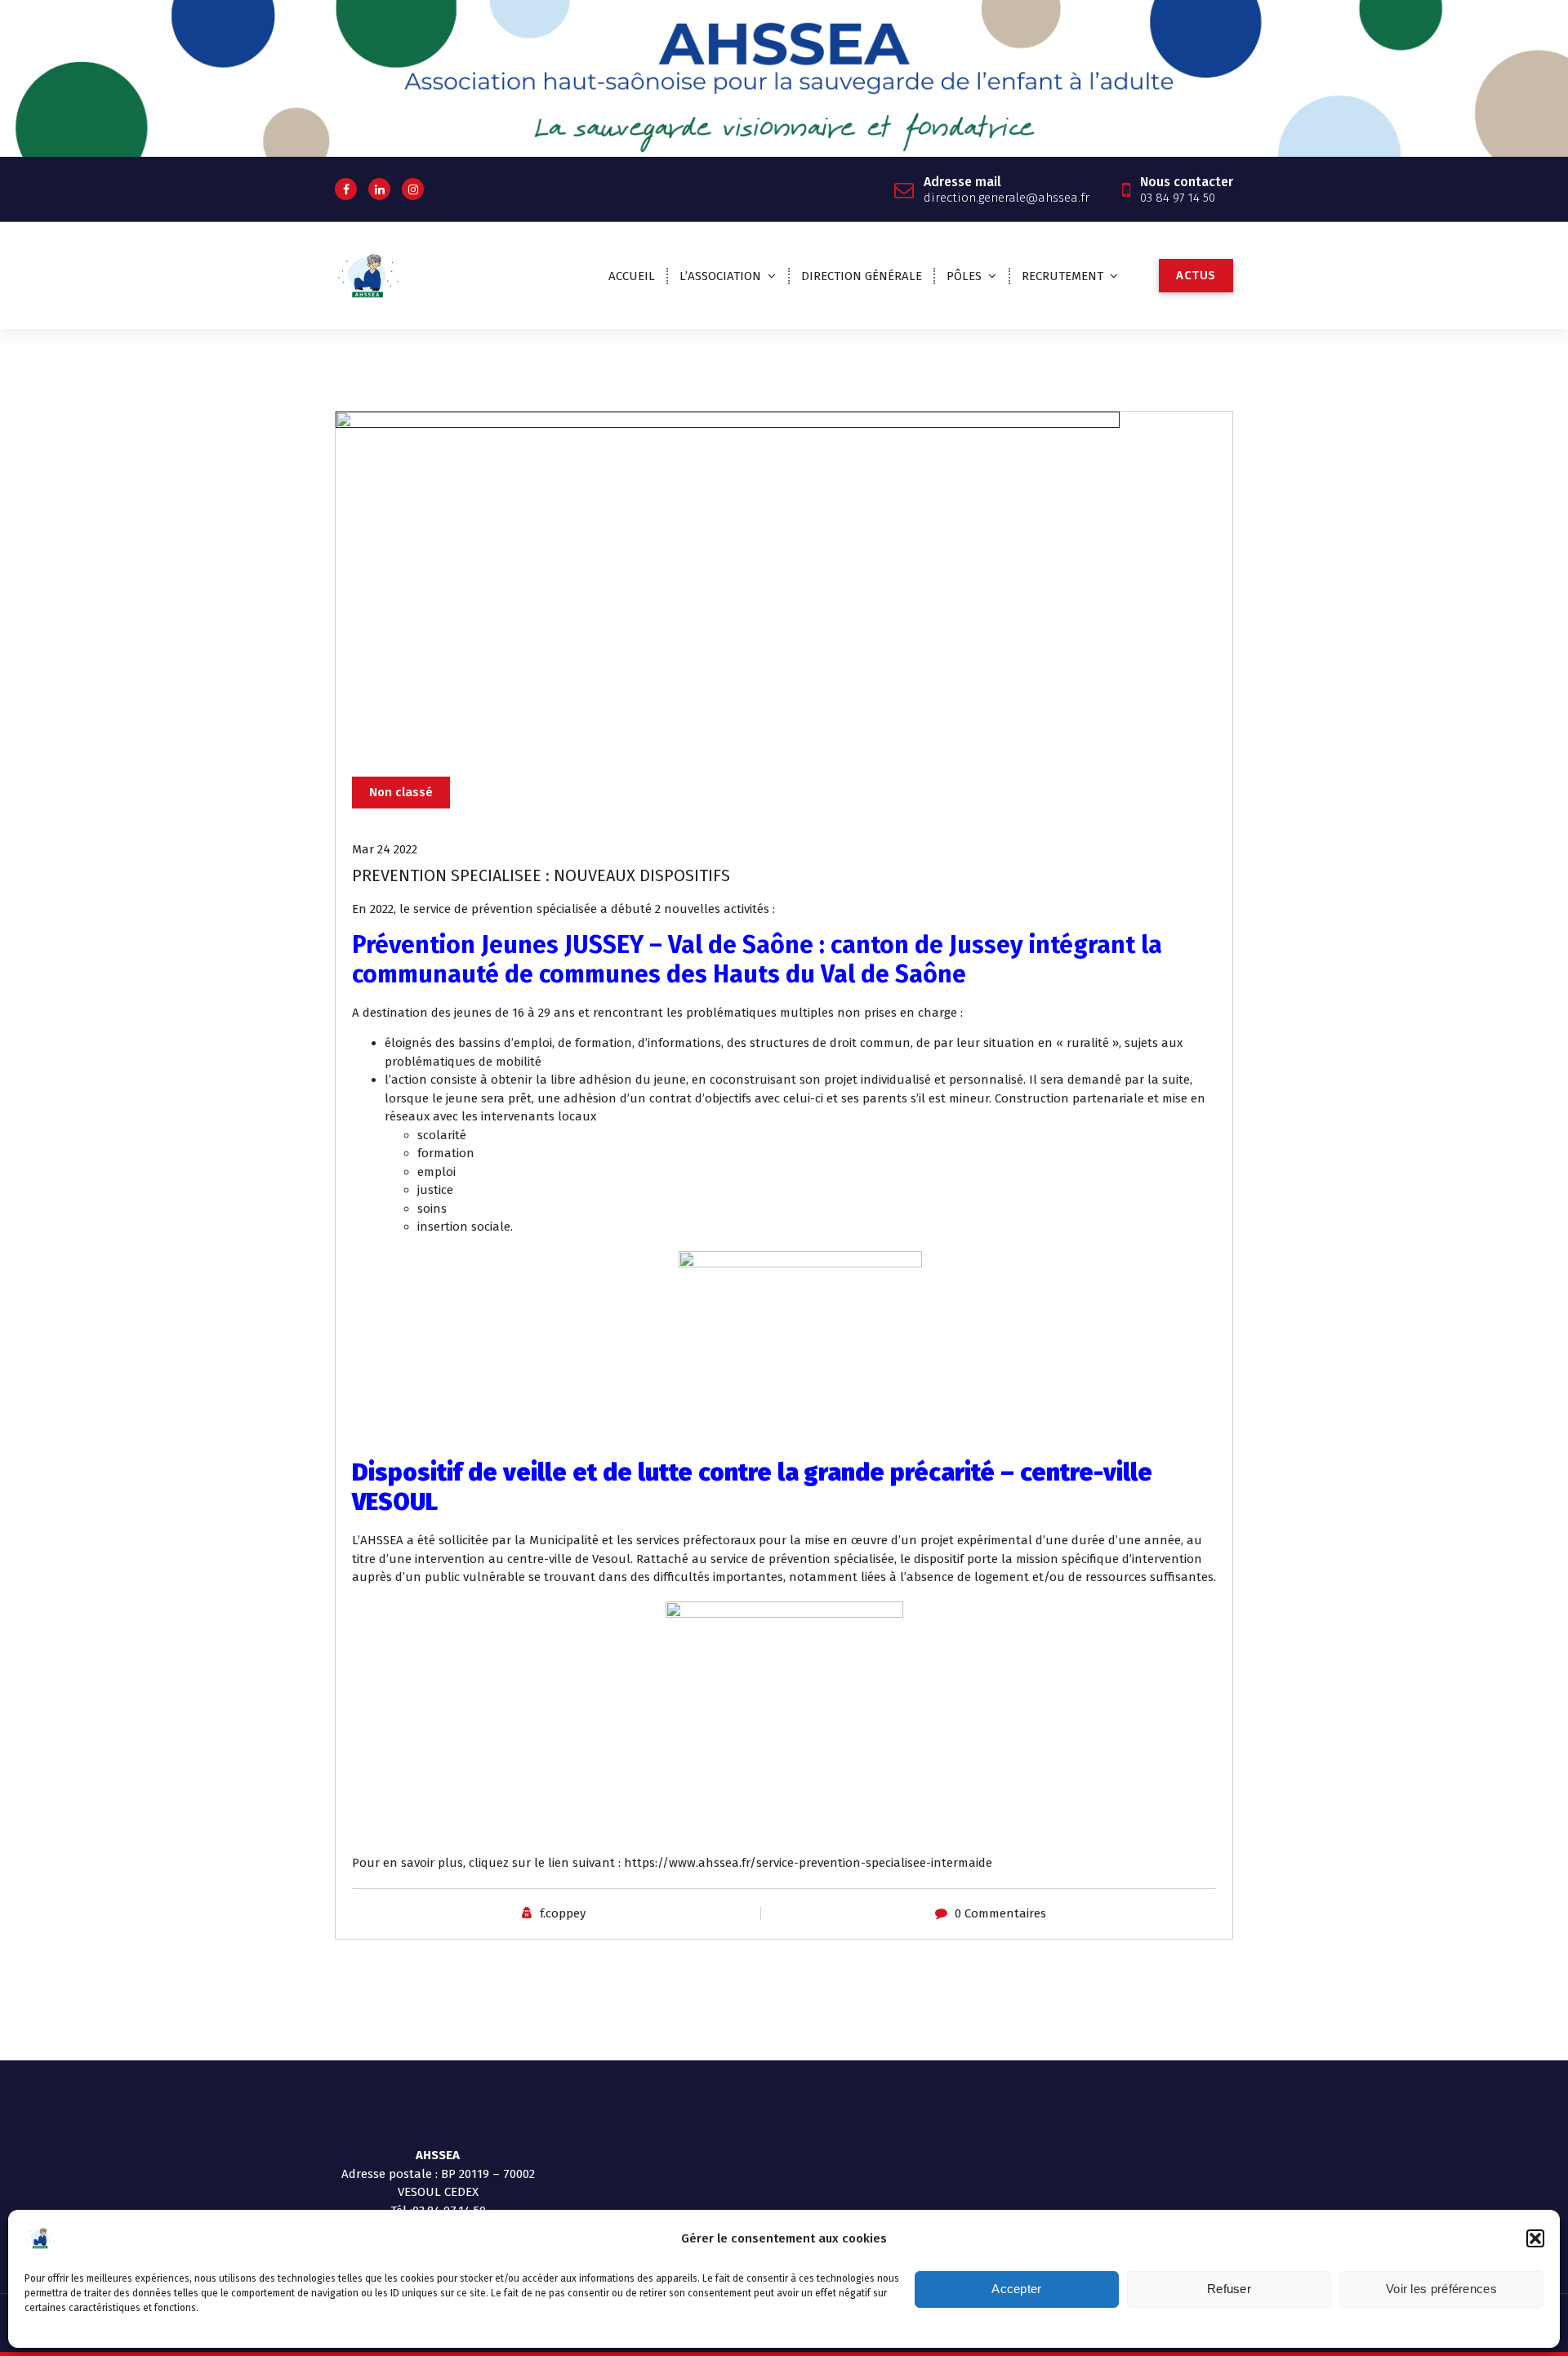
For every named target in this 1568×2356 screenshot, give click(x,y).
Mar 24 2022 (385, 849)
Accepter (1016, 2289)
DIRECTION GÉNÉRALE (862, 276)
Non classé (401, 792)
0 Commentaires (1000, 1913)
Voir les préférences (1441, 2289)
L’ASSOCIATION (720, 276)
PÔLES (964, 276)
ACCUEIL (632, 276)
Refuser (1229, 2289)
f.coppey (563, 1913)
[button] (1535, 2238)
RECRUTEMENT (1062, 276)
